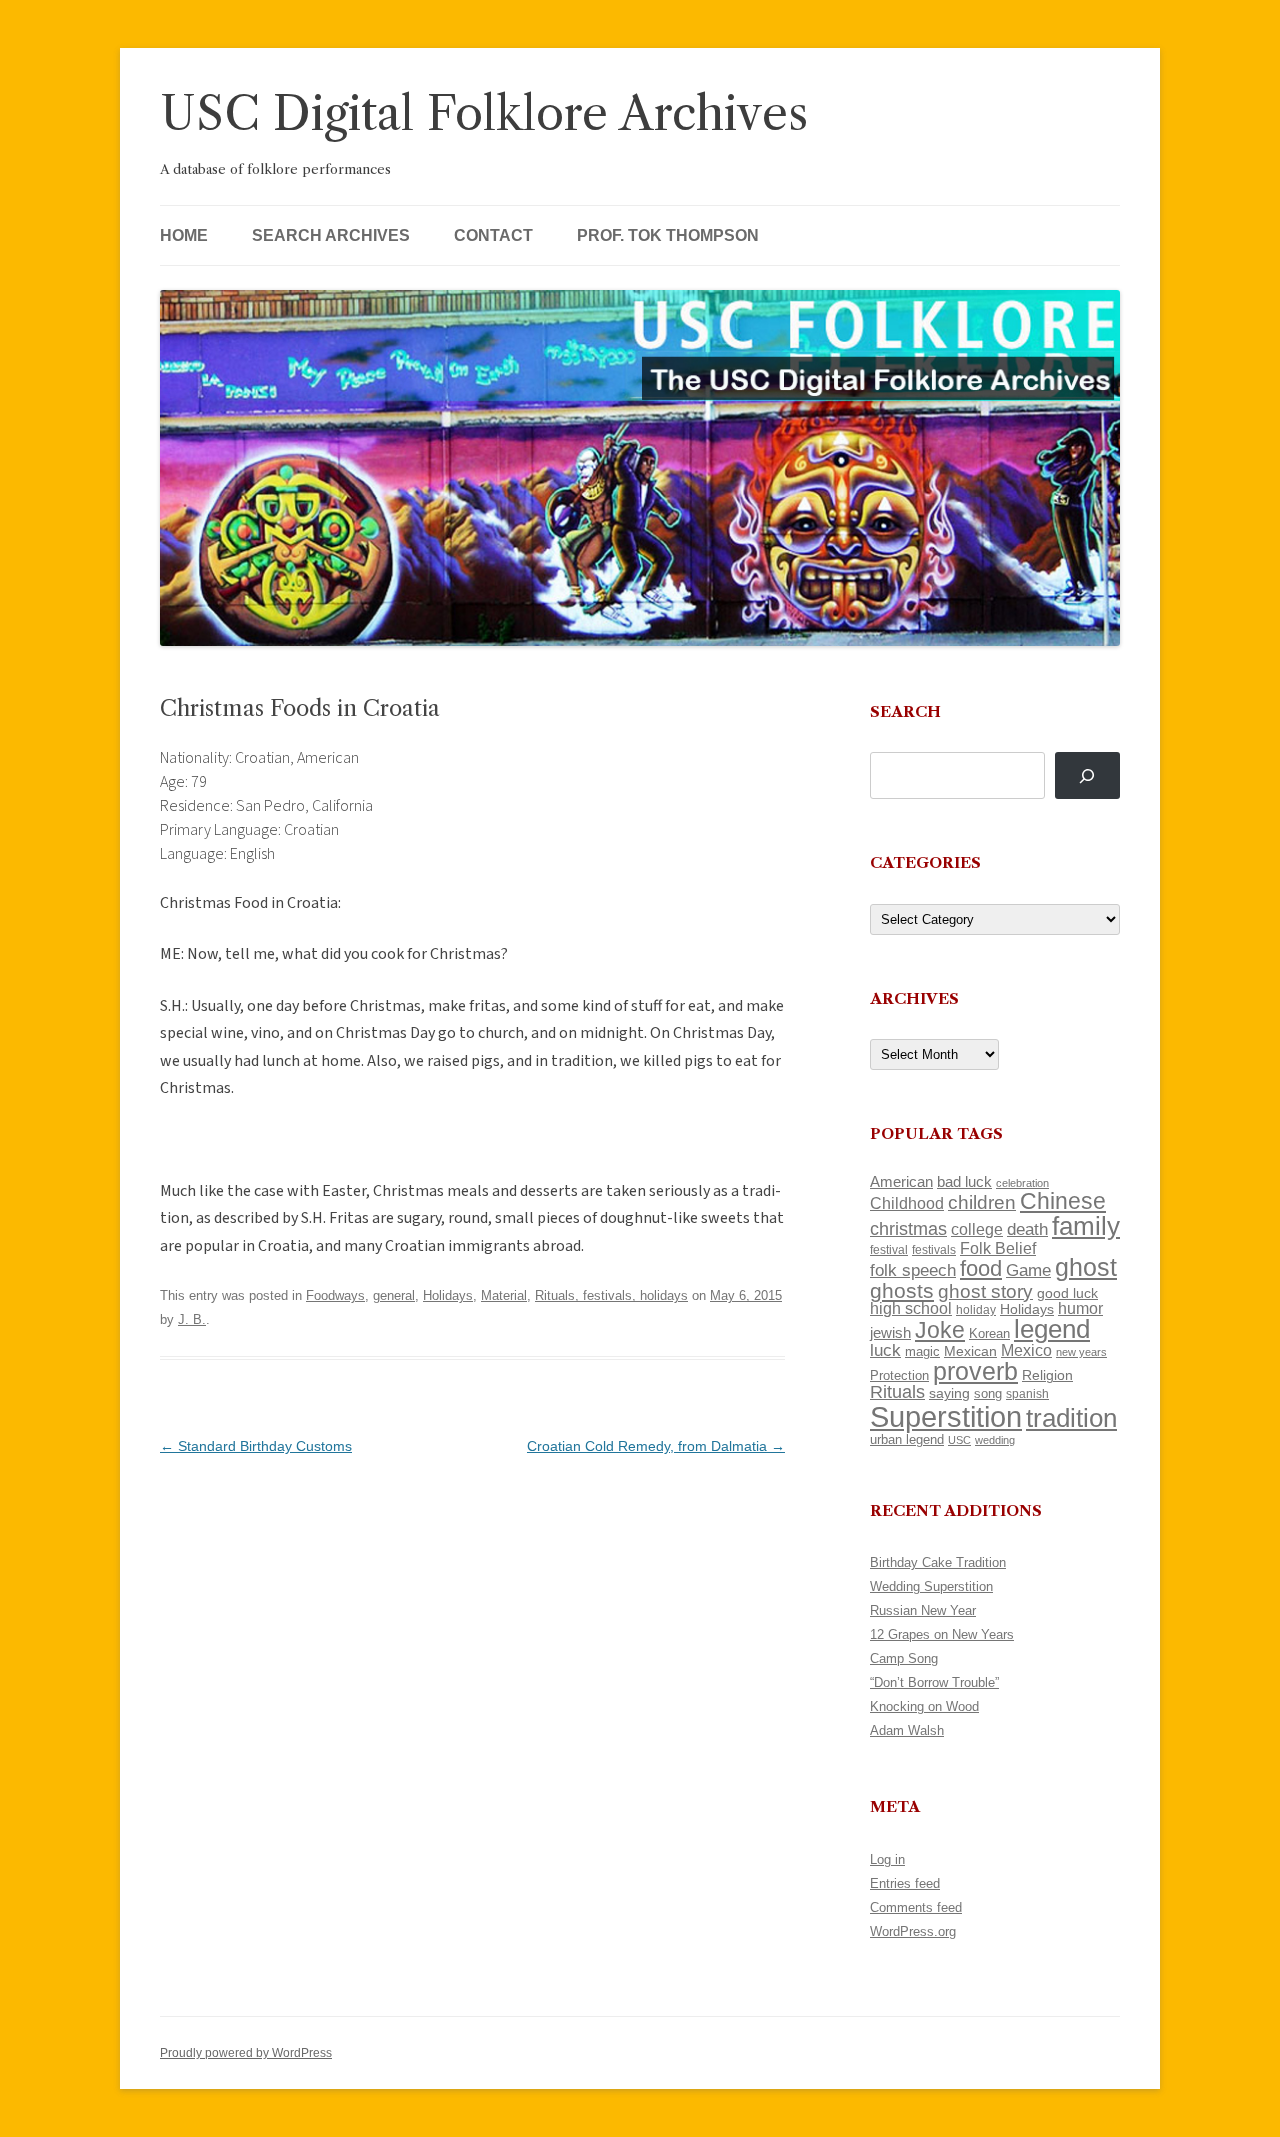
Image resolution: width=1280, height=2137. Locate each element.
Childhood (907, 1203)
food (981, 1268)
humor (1080, 1308)
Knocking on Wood (924, 1706)
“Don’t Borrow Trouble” (934, 1682)
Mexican (970, 1351)
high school (911, 1308)
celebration (1022, 1183)
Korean (989, 1333)
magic (922, 1351)
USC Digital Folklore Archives (484, 113)
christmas (908, 1228)
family (1086, 1226)
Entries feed (905, 1883)
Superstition (946, 1416)
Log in (887, 1859)
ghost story (985, 1291)
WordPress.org (913, 1931)
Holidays (448, 1295)
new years (1081, 1352)
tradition (1071, 1418)
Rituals (897, 1392)
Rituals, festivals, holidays (611, 1295)
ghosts (902, 1290)
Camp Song (904, 1658)
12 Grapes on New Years (942, 1634)
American (901, 1182)
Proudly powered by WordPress (246, 2053)
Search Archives (331, 235)
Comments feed (916, 1907)
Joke (940, 1330)
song (988, 1393)
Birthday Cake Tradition (938, 1562)
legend (1052, 1329)
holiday (976, 1309)
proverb (975, 1371)
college (977, 1229)
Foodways (335, 1295)
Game (1028, 1270)
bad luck (964, 1182)
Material (504, 1295)
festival (889, 1250)
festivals (934, 1250)
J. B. (192, 1319)
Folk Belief (998, 1248)
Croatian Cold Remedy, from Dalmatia (656, 1446)
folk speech (913, 1270)
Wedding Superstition (931, 1586)
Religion (1047, 1375)
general (394, 1295)
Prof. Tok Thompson (668, 235)
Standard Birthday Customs (256, 1446)
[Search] (1087, 775)
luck (885, 1350)
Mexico (1026, 1350)
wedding (995, 1440)
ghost (1086, 1267)
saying (949, 1393)
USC (959, 1440)
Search (905, 711)
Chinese (1063, 1201)
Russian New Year (923, 1610)
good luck (1067, 1293)
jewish (890, 1333)
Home (184, 235)
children (982, 1202)
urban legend (907, 1439)
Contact (493, 235)
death (1027, 1229)
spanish (1027, 1394)
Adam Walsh (907, 1730)
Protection (899, 1375)
